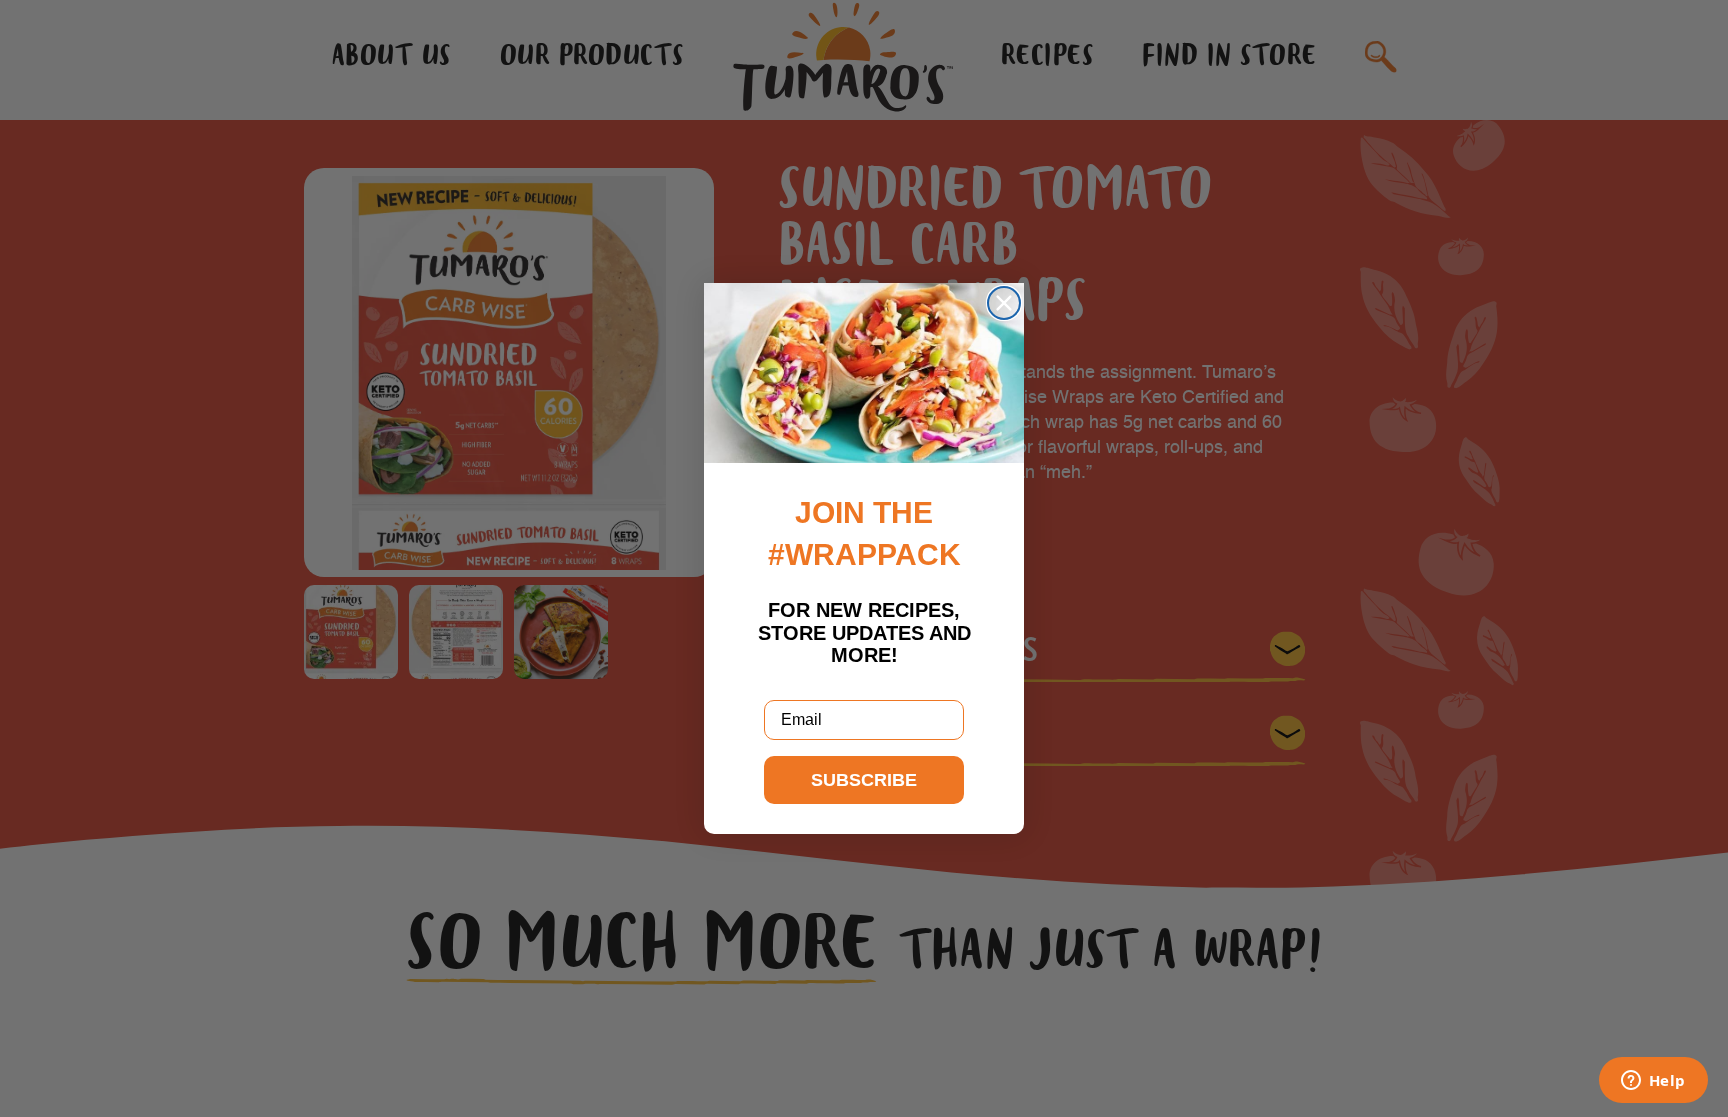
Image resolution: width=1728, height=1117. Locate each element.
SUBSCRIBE (864, 780)
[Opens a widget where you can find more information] (1653, 1082)
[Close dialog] (1004, 303)
